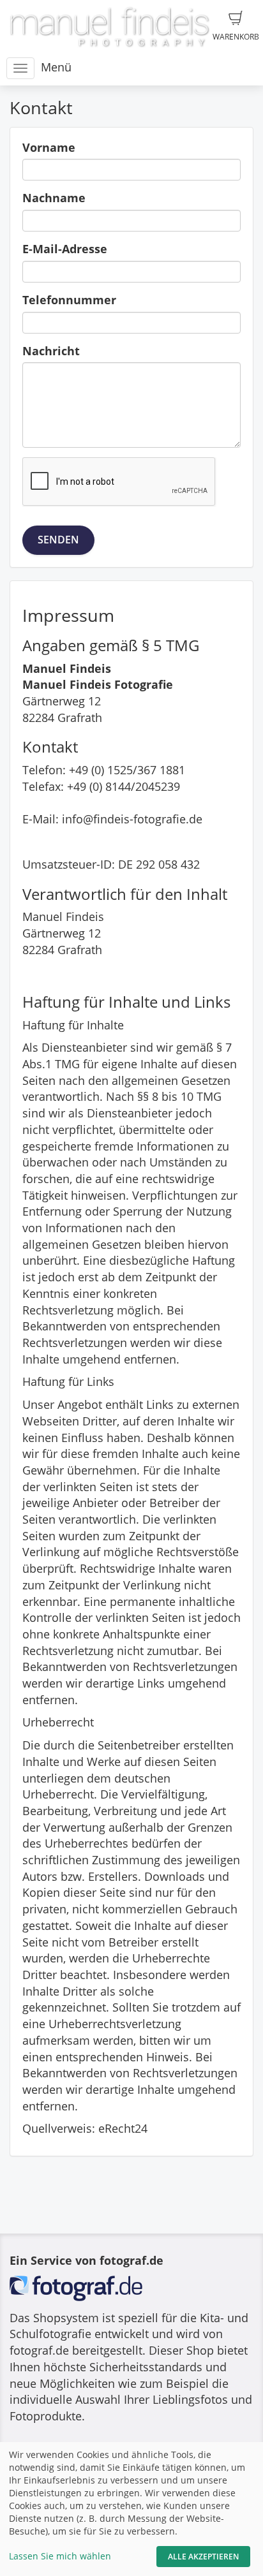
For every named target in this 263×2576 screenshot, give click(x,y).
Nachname (54, 198)
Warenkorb (236, 37)
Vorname (49, 147)
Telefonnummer (69, 300)
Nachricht (51, 351)
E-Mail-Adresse (65, 249)
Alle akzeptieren (203, 2557)
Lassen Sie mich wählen (60, 2556)
